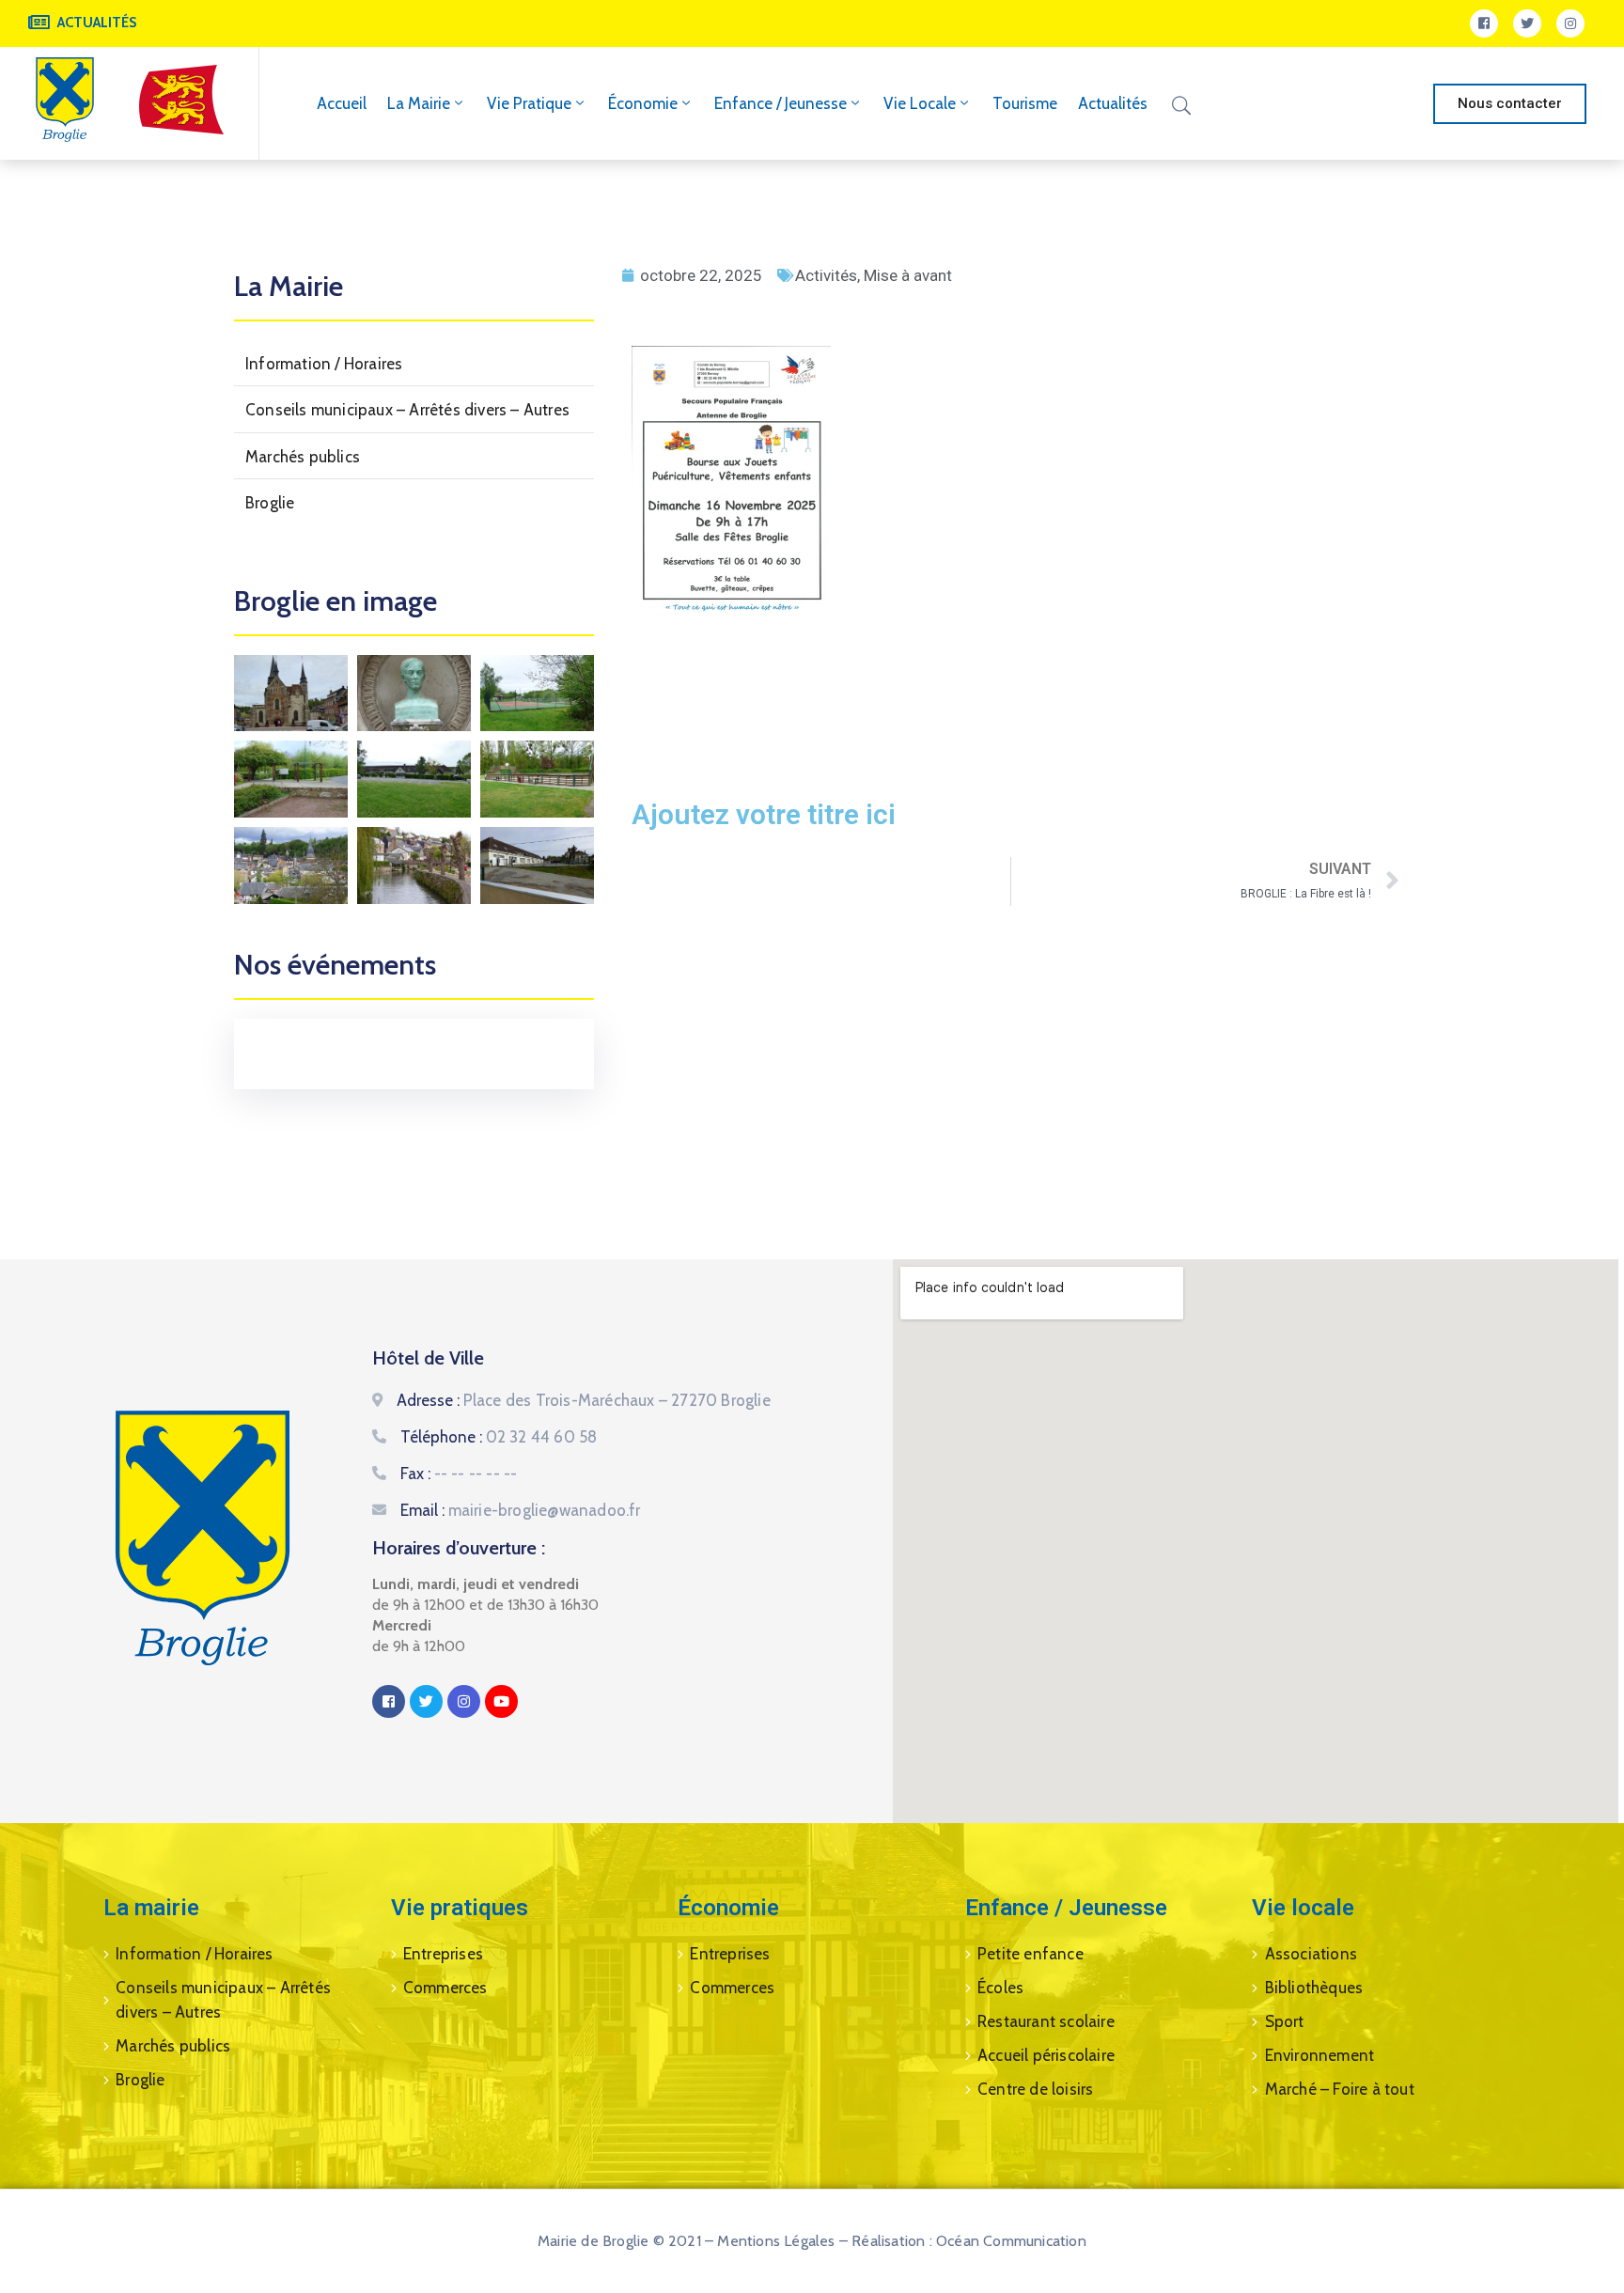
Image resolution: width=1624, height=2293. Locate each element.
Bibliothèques (1314, 1988)
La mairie (419, 103)
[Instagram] (1570, 23)
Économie (643, 103)
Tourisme (1025, 103)
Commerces (445, 1988)
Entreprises (443, 1954)
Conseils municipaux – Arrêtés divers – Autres (407, 410)
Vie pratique (529, 103)
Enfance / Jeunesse (781, 103)
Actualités (1113, 103)
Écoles (1000, 1988)
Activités (826, 275)
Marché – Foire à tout (1340, 2089)
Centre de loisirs (1035, 2089)
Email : (521, 1510)
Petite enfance (1031, 1954)
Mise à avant (908, 275)
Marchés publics (303, 457)
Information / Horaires (324, 364)
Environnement (1320, 2055)
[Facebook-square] (1484, 23)
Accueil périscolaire (1046, 2055)
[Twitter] (1527, 23)
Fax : (459, 1474)
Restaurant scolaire (1046, 2021)
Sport (1285, 2021)
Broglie (270, 503)
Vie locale (920, 103)
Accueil (342, 103)
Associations (1311, 1954)
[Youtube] (501, 1701)
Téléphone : (499, 1437)
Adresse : (584, 1400)
